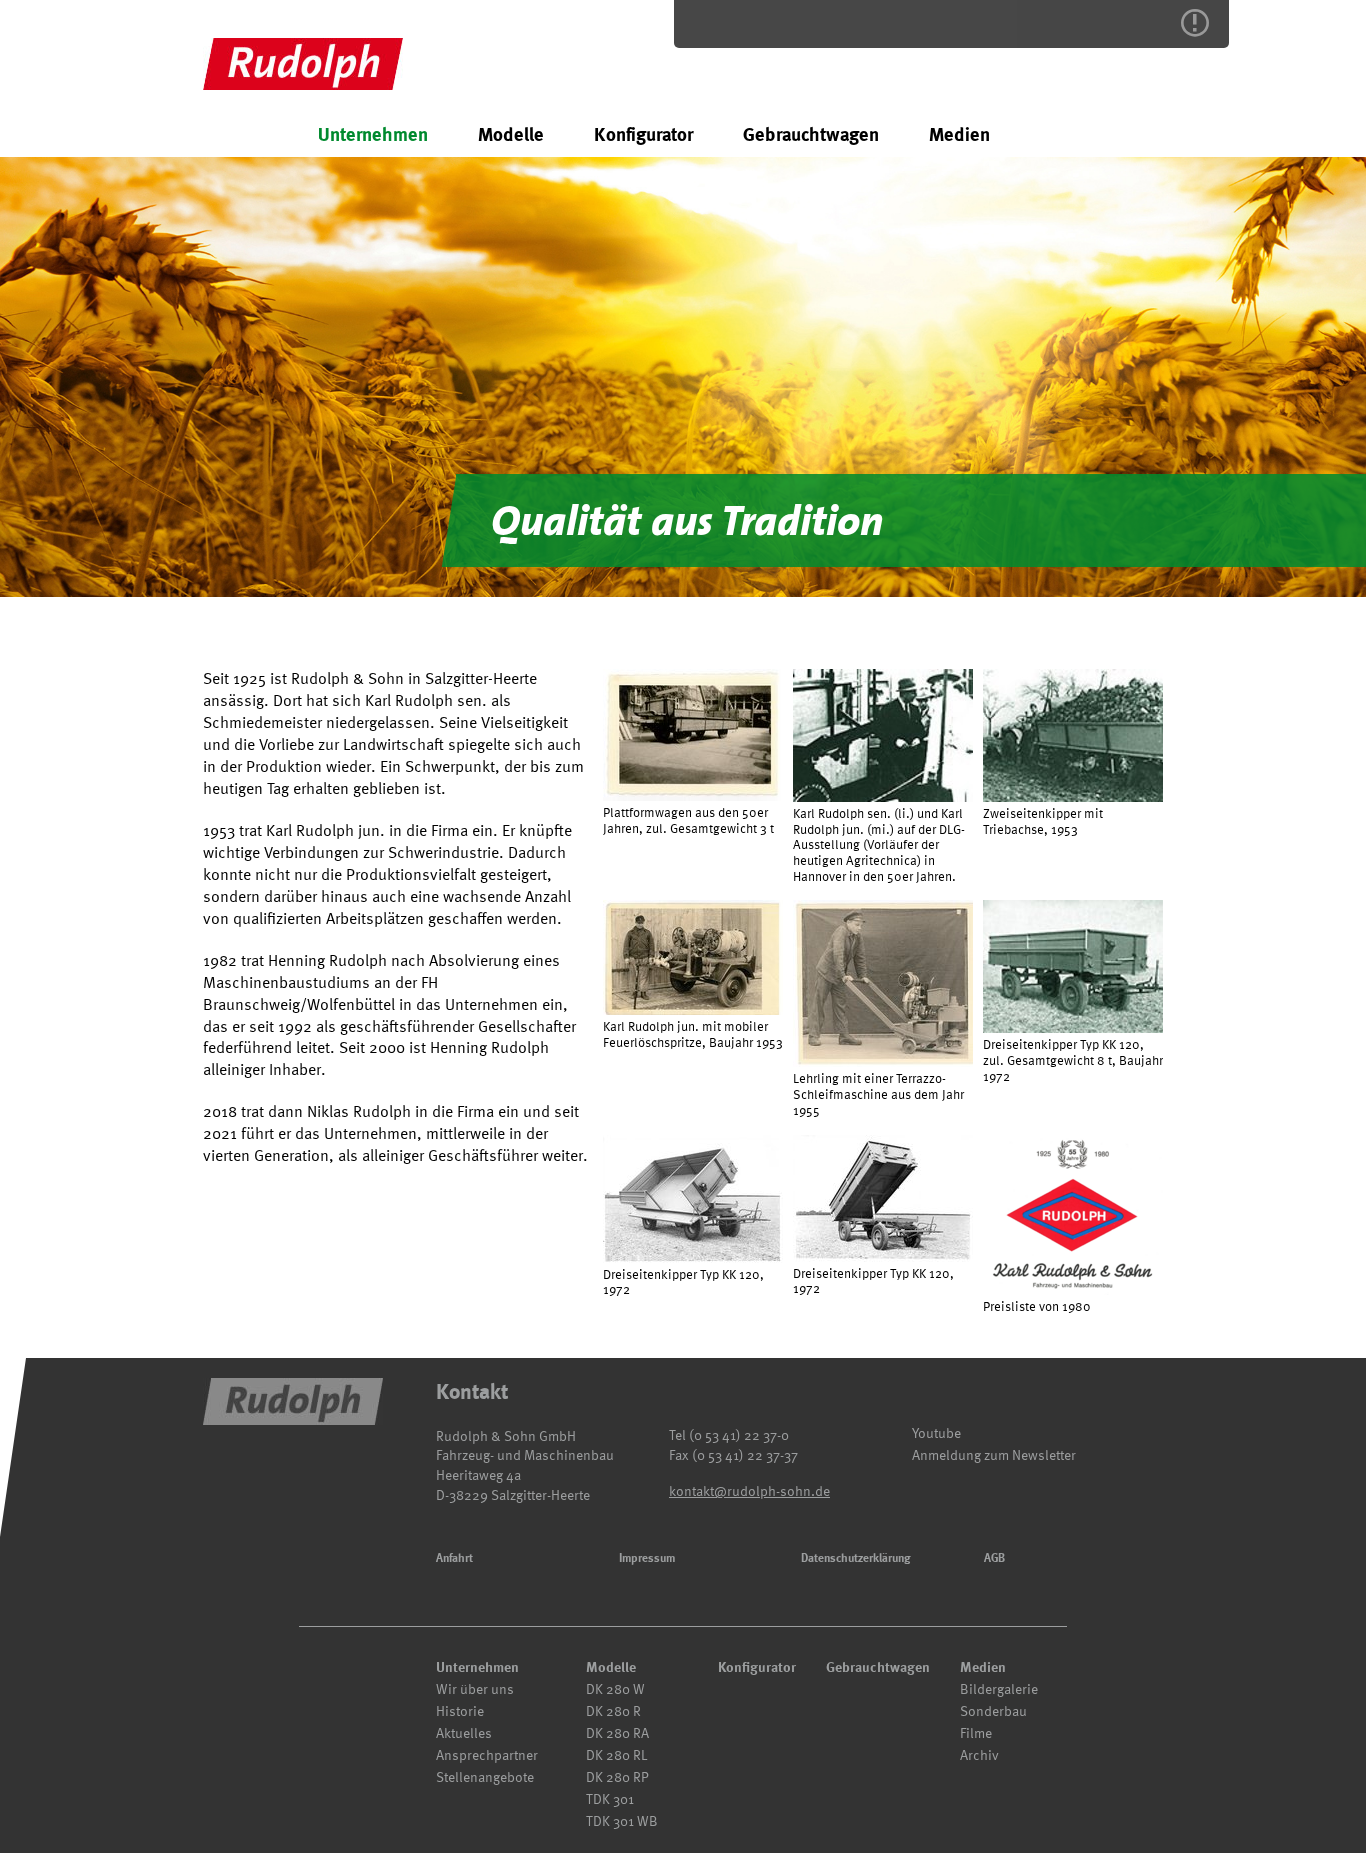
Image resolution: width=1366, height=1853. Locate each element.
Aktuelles (464, 1733)
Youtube (936, 1433)
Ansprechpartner (487, 1755)
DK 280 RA (617, 1733)
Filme (976, 1733)
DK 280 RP (617, 1777)
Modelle (511, 134)
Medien (959, 134)
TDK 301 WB (622, 1821)
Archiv (979, 1755)
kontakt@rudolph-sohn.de (749, 1491)
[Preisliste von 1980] (1073, 1215)
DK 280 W (615, 1689)
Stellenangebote (485, 1777)
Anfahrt (454, 1558)
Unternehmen (373, 134)
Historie (460, 1711)
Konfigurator (643, 134)
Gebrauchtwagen (811, 134)
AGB (994, 1558)
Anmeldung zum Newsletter (994, 1455)
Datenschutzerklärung (856, 1558)
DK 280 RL (616, 1755)
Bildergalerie (999, 1689)
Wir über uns (475, 1689)
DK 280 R (613, 1711)
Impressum (647, 1558)
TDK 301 (610, 1799)
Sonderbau (993, 1711)
